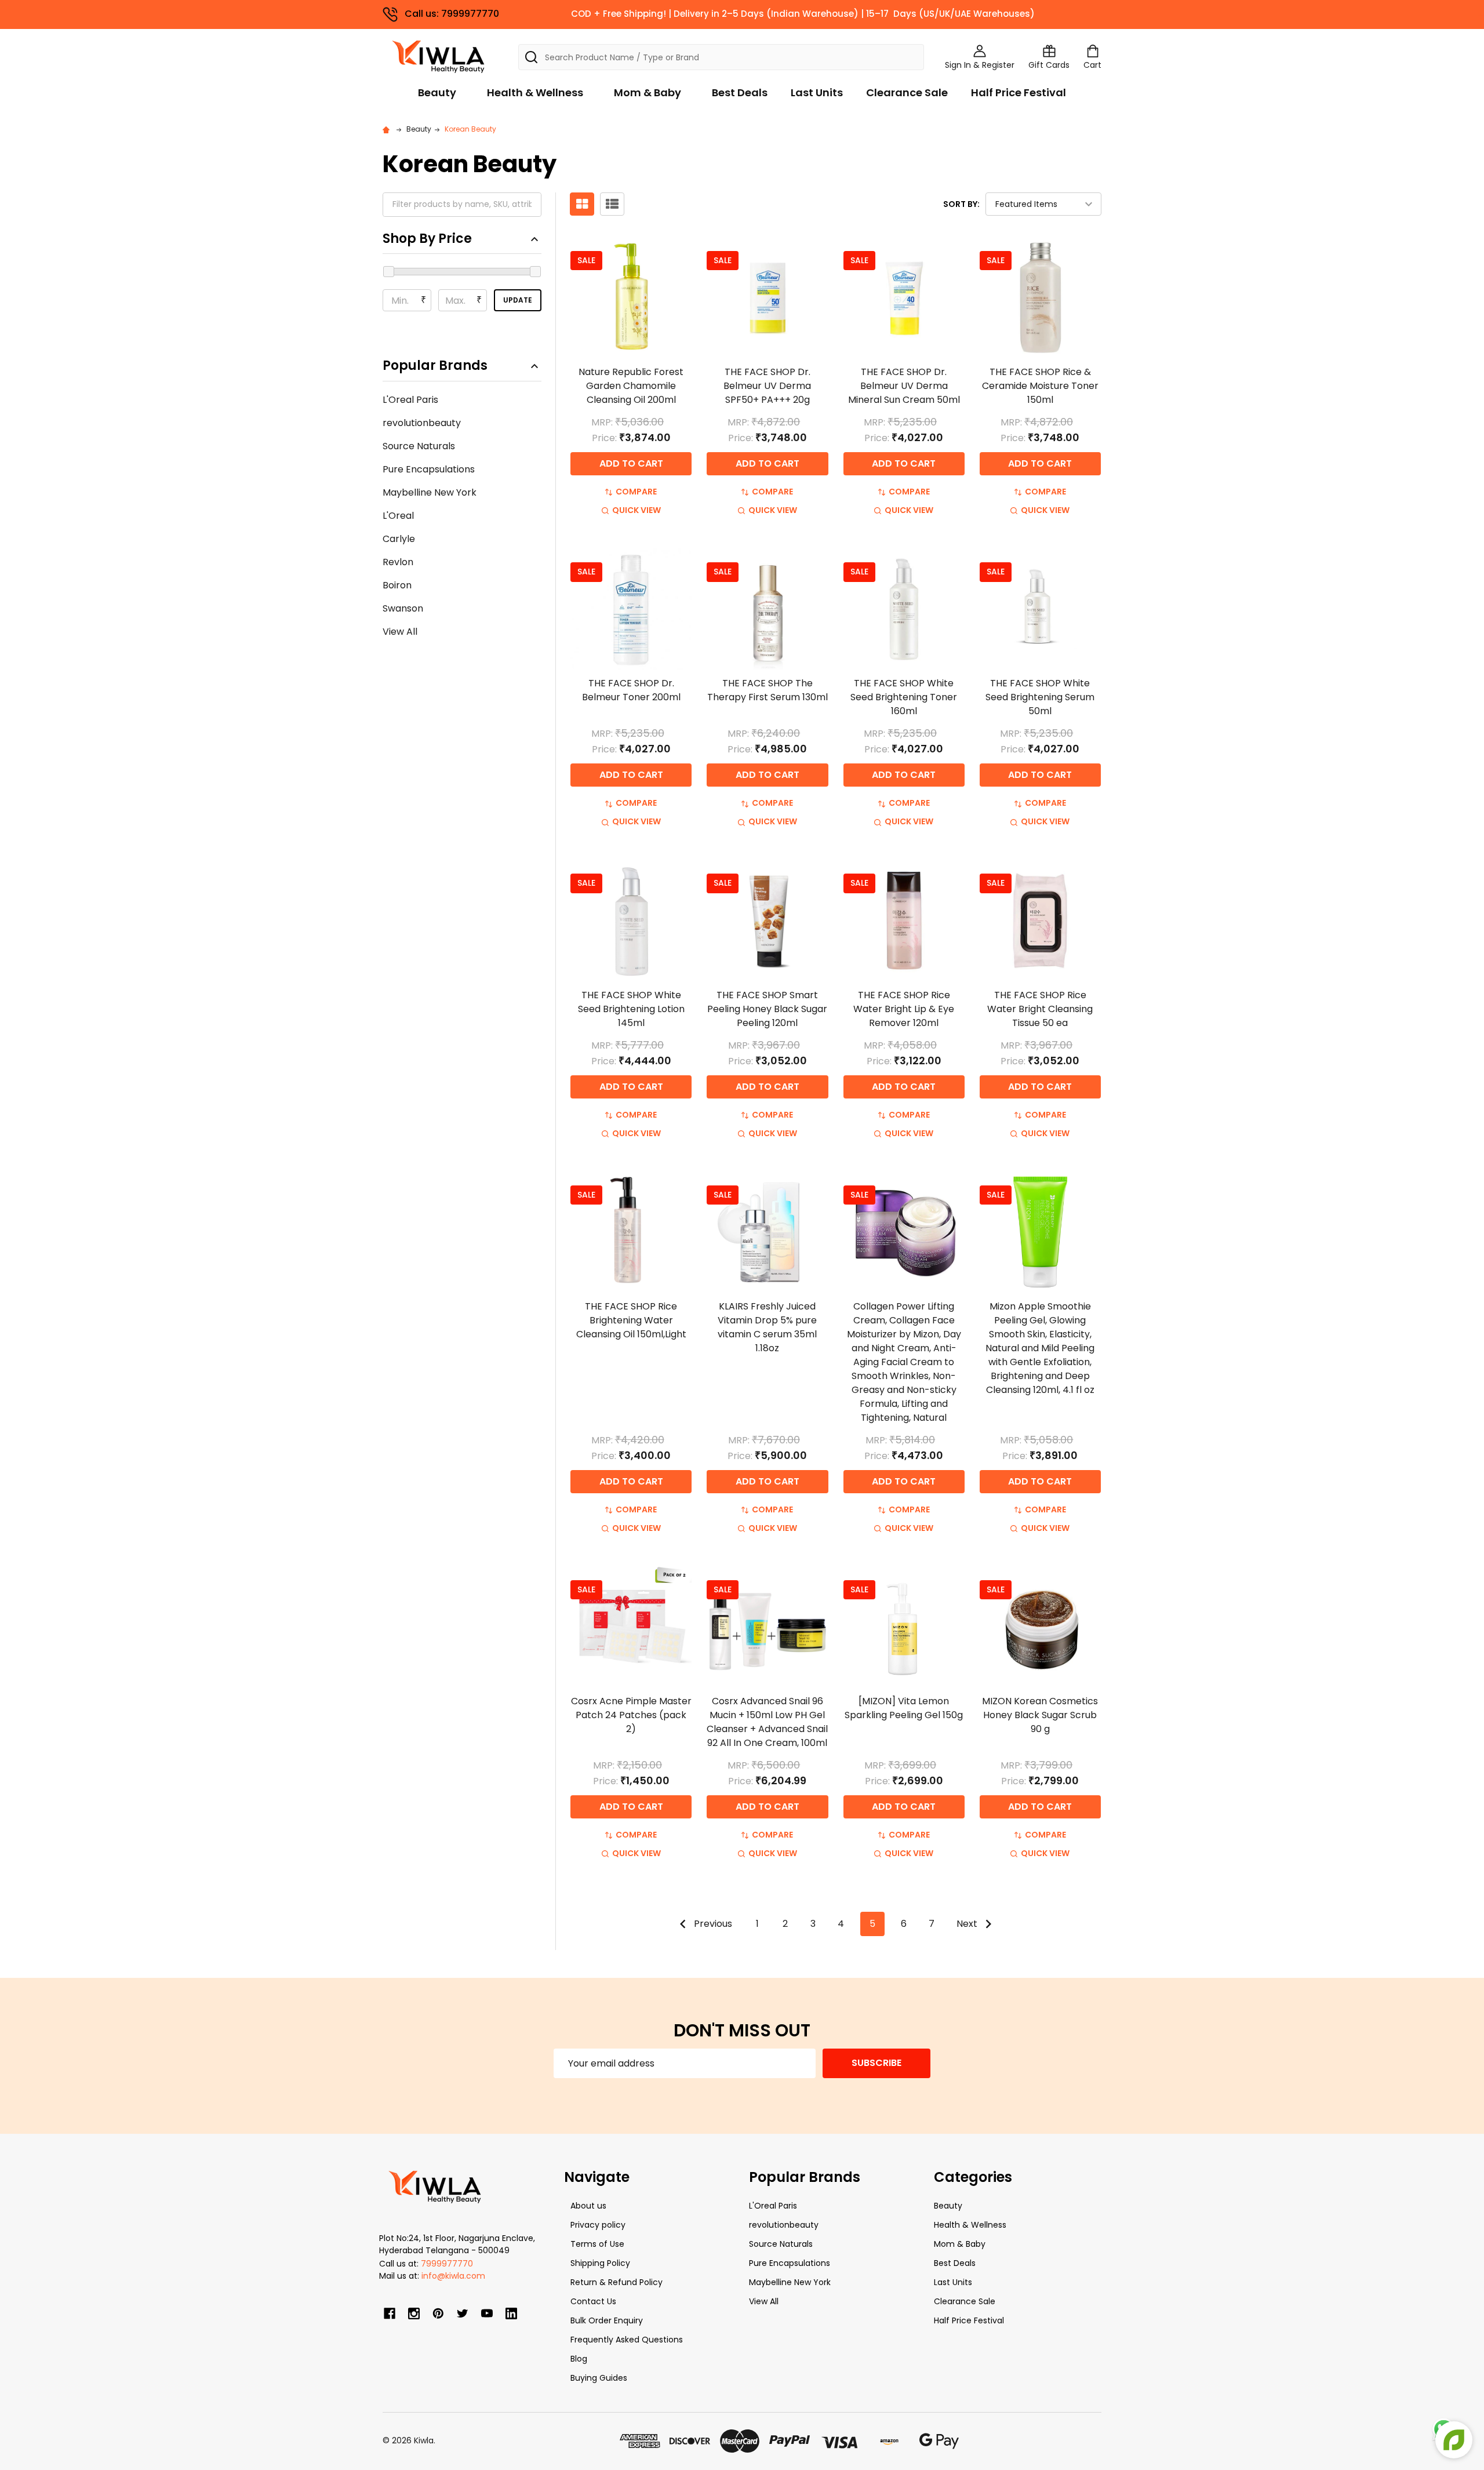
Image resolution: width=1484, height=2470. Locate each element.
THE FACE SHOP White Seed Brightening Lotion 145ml (631, 1009)
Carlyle (399, 539)
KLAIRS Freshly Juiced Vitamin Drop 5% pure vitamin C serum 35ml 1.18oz (767, 1327)
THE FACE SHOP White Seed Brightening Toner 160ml (904, 697)
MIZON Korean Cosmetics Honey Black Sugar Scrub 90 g (1040, 1715)
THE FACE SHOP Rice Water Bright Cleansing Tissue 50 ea (1040, 1009)
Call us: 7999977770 (452, 14)
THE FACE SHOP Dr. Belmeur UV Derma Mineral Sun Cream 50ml (904, 386)
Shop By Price (427, 239)
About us (588, 2206)
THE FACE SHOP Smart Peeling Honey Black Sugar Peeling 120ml (767, 1009)
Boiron (397, 585)
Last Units (817, 92)
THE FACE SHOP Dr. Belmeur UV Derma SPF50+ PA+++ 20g (767, 386)
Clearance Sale (907, 92)
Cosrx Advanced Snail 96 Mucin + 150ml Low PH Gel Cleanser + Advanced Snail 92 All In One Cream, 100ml (767, 1722)
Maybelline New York (430, 492)
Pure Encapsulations (429, 469)
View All (400, 632)
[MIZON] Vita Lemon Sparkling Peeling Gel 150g (904, 1708)
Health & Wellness (535, 92)
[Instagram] (414, 2313)
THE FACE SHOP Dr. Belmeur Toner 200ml (631, 690)
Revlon (398, 562)
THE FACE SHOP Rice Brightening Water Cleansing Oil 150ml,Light (631, 1320)
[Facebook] (390, 2313)
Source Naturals (419, 446)
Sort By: (961, 204)
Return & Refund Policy (616, 2282)
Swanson (403, 608)
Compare (636, 492)
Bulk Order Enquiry (607, 2320)
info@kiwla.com (453, 2276)
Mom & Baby (648, 92)
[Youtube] (487, 2313)
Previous (712, 1924)
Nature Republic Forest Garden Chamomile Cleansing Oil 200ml (631, 386)
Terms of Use (597, 2244)
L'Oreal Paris (410, 400)
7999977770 (447, 2264)
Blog (579, 2359)
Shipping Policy (600, 2263)
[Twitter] (463, 2313)
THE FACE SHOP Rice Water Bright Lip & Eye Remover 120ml (904, 1009)
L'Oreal (398, 516)
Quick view (636, 510)
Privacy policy (598, 2225)
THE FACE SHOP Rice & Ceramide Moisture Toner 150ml (1040, 386)
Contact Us (593, 2301)
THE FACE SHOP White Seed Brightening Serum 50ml (1040, 697)
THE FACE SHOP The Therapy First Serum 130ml (768, 690)
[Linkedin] (511, 2313)
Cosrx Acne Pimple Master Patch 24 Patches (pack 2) (631, 1715)
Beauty (437, 92)
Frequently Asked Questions (627, 2340)
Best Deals (740, 92)
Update (518, 300)
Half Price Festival (1019, 92)
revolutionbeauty (422, 423)
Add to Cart (631, 463)
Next (968, 1924)
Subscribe (876, 2063)
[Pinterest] (438, 2313)
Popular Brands (435, 366)
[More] (1481, 16)
